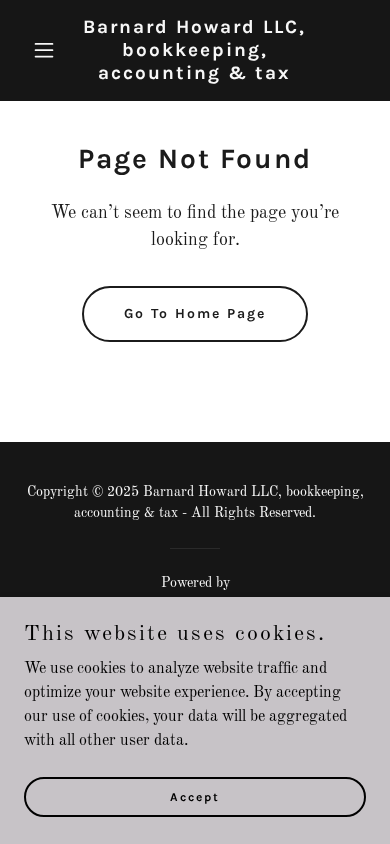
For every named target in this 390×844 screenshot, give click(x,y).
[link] (194, 75)
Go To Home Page (195, 313)
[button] (49, 50)
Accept (195, 796)
